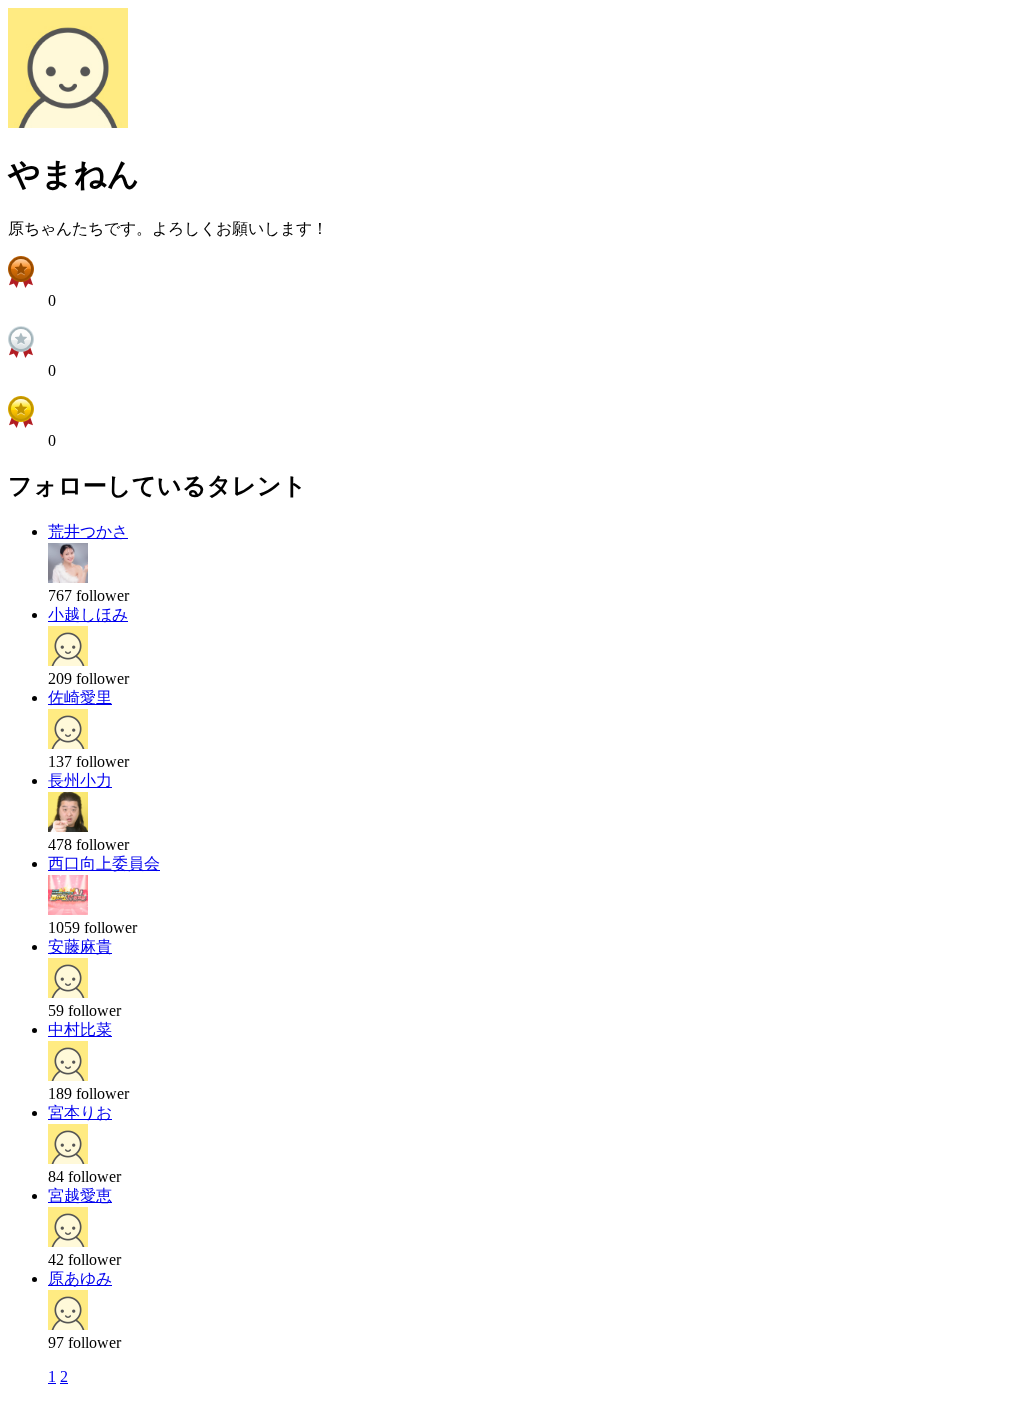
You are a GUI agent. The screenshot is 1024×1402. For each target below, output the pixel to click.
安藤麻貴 (80, 946)
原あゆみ (80, 1278)
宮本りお (80, 1112)
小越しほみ (88, 614)
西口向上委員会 (104, 863)
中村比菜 (80, 1029)
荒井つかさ (88, 531)
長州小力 (80, 780)
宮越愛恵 (80, 1195)
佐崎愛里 (80, 697)
